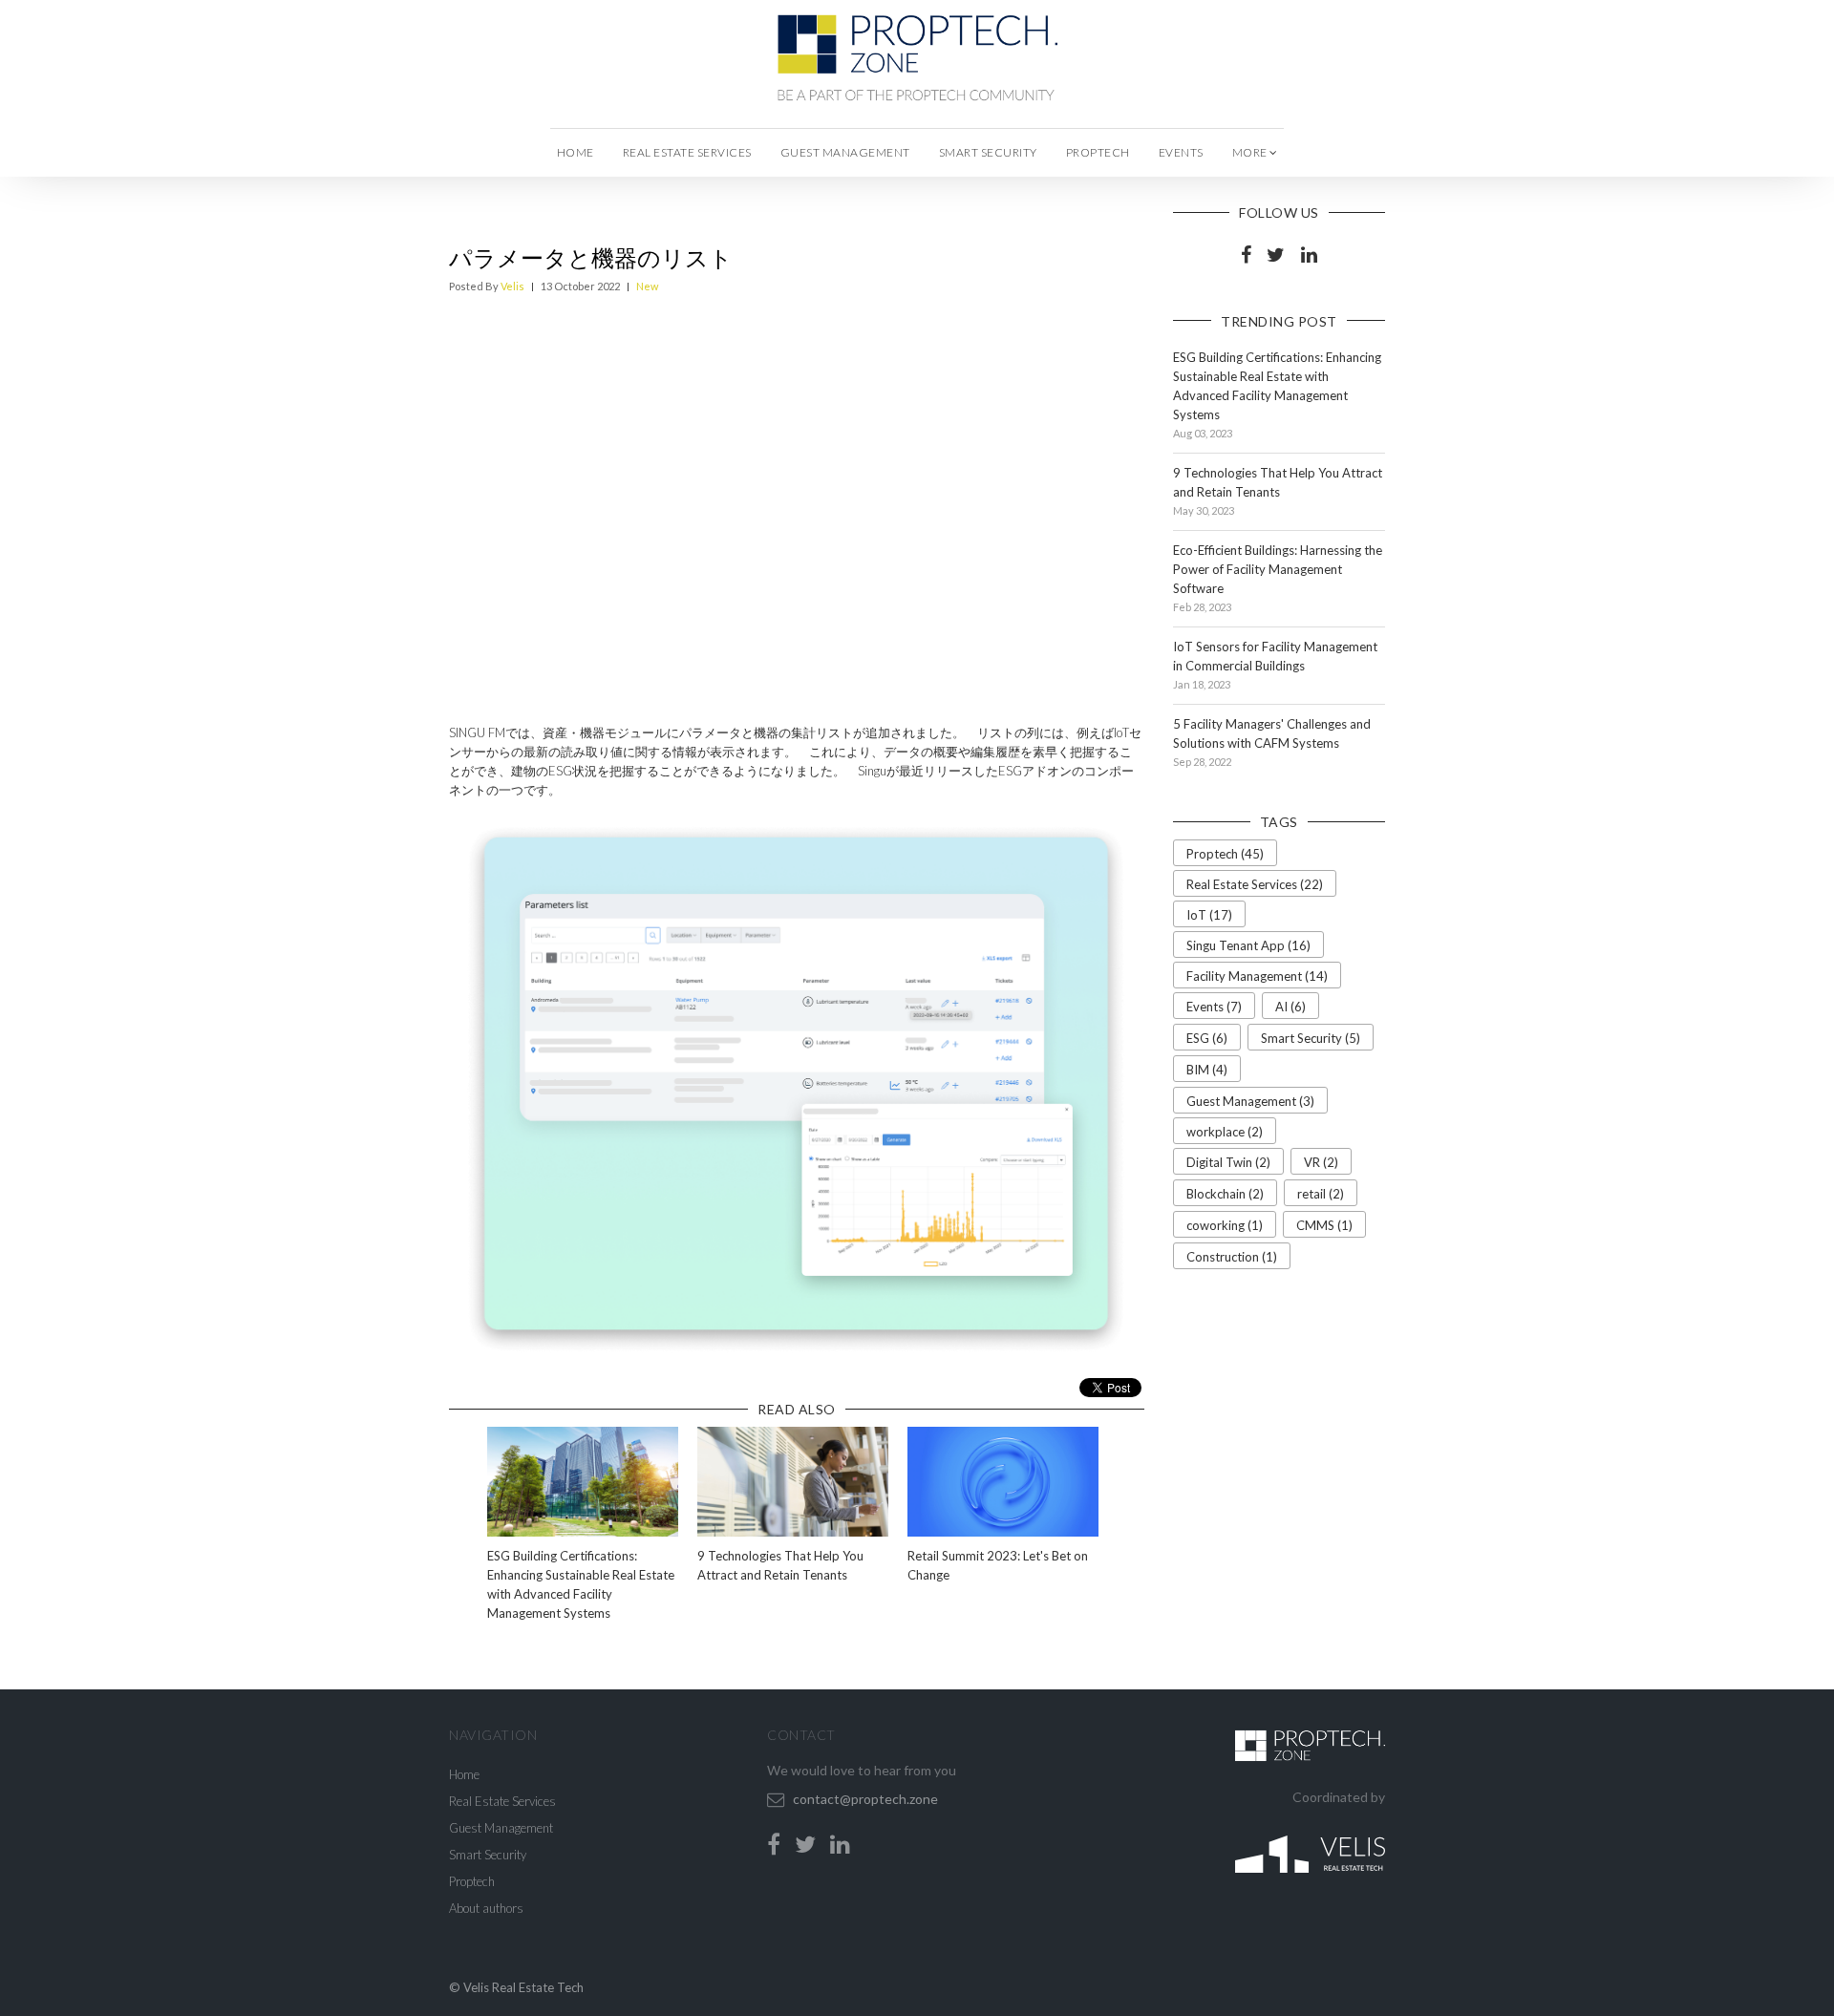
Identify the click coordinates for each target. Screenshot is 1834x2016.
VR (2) (1321, 1162)
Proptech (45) (1225, 854)
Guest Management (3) (1250, 1101)
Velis (512, 286)
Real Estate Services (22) (1255, 884)
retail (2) (1321, 1194)
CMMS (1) (1324, 1225)
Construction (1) (1232, 1257)
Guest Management (845, 152)
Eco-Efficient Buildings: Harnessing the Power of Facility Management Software (1278, 569)
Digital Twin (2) (1228, 1162)
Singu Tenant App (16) (1248, 945)
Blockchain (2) (1225, 1194)
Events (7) (1214, 1007)
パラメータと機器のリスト (591, 257)
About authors (486, 1908)
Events (1181, 152)
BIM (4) (1207, 1070)
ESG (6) (1207, 1038)
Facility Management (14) (1257, 976)
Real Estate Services (687, 152)
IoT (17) (1209, 915)
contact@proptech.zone (865, 1799)
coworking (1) (1225, 1225)
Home (576, 152)
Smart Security (988, 152)
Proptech (1098, 152)
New (647, 286)
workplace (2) (1225, 1132)
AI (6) (1290, 1007)
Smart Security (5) (1311, 1038)
